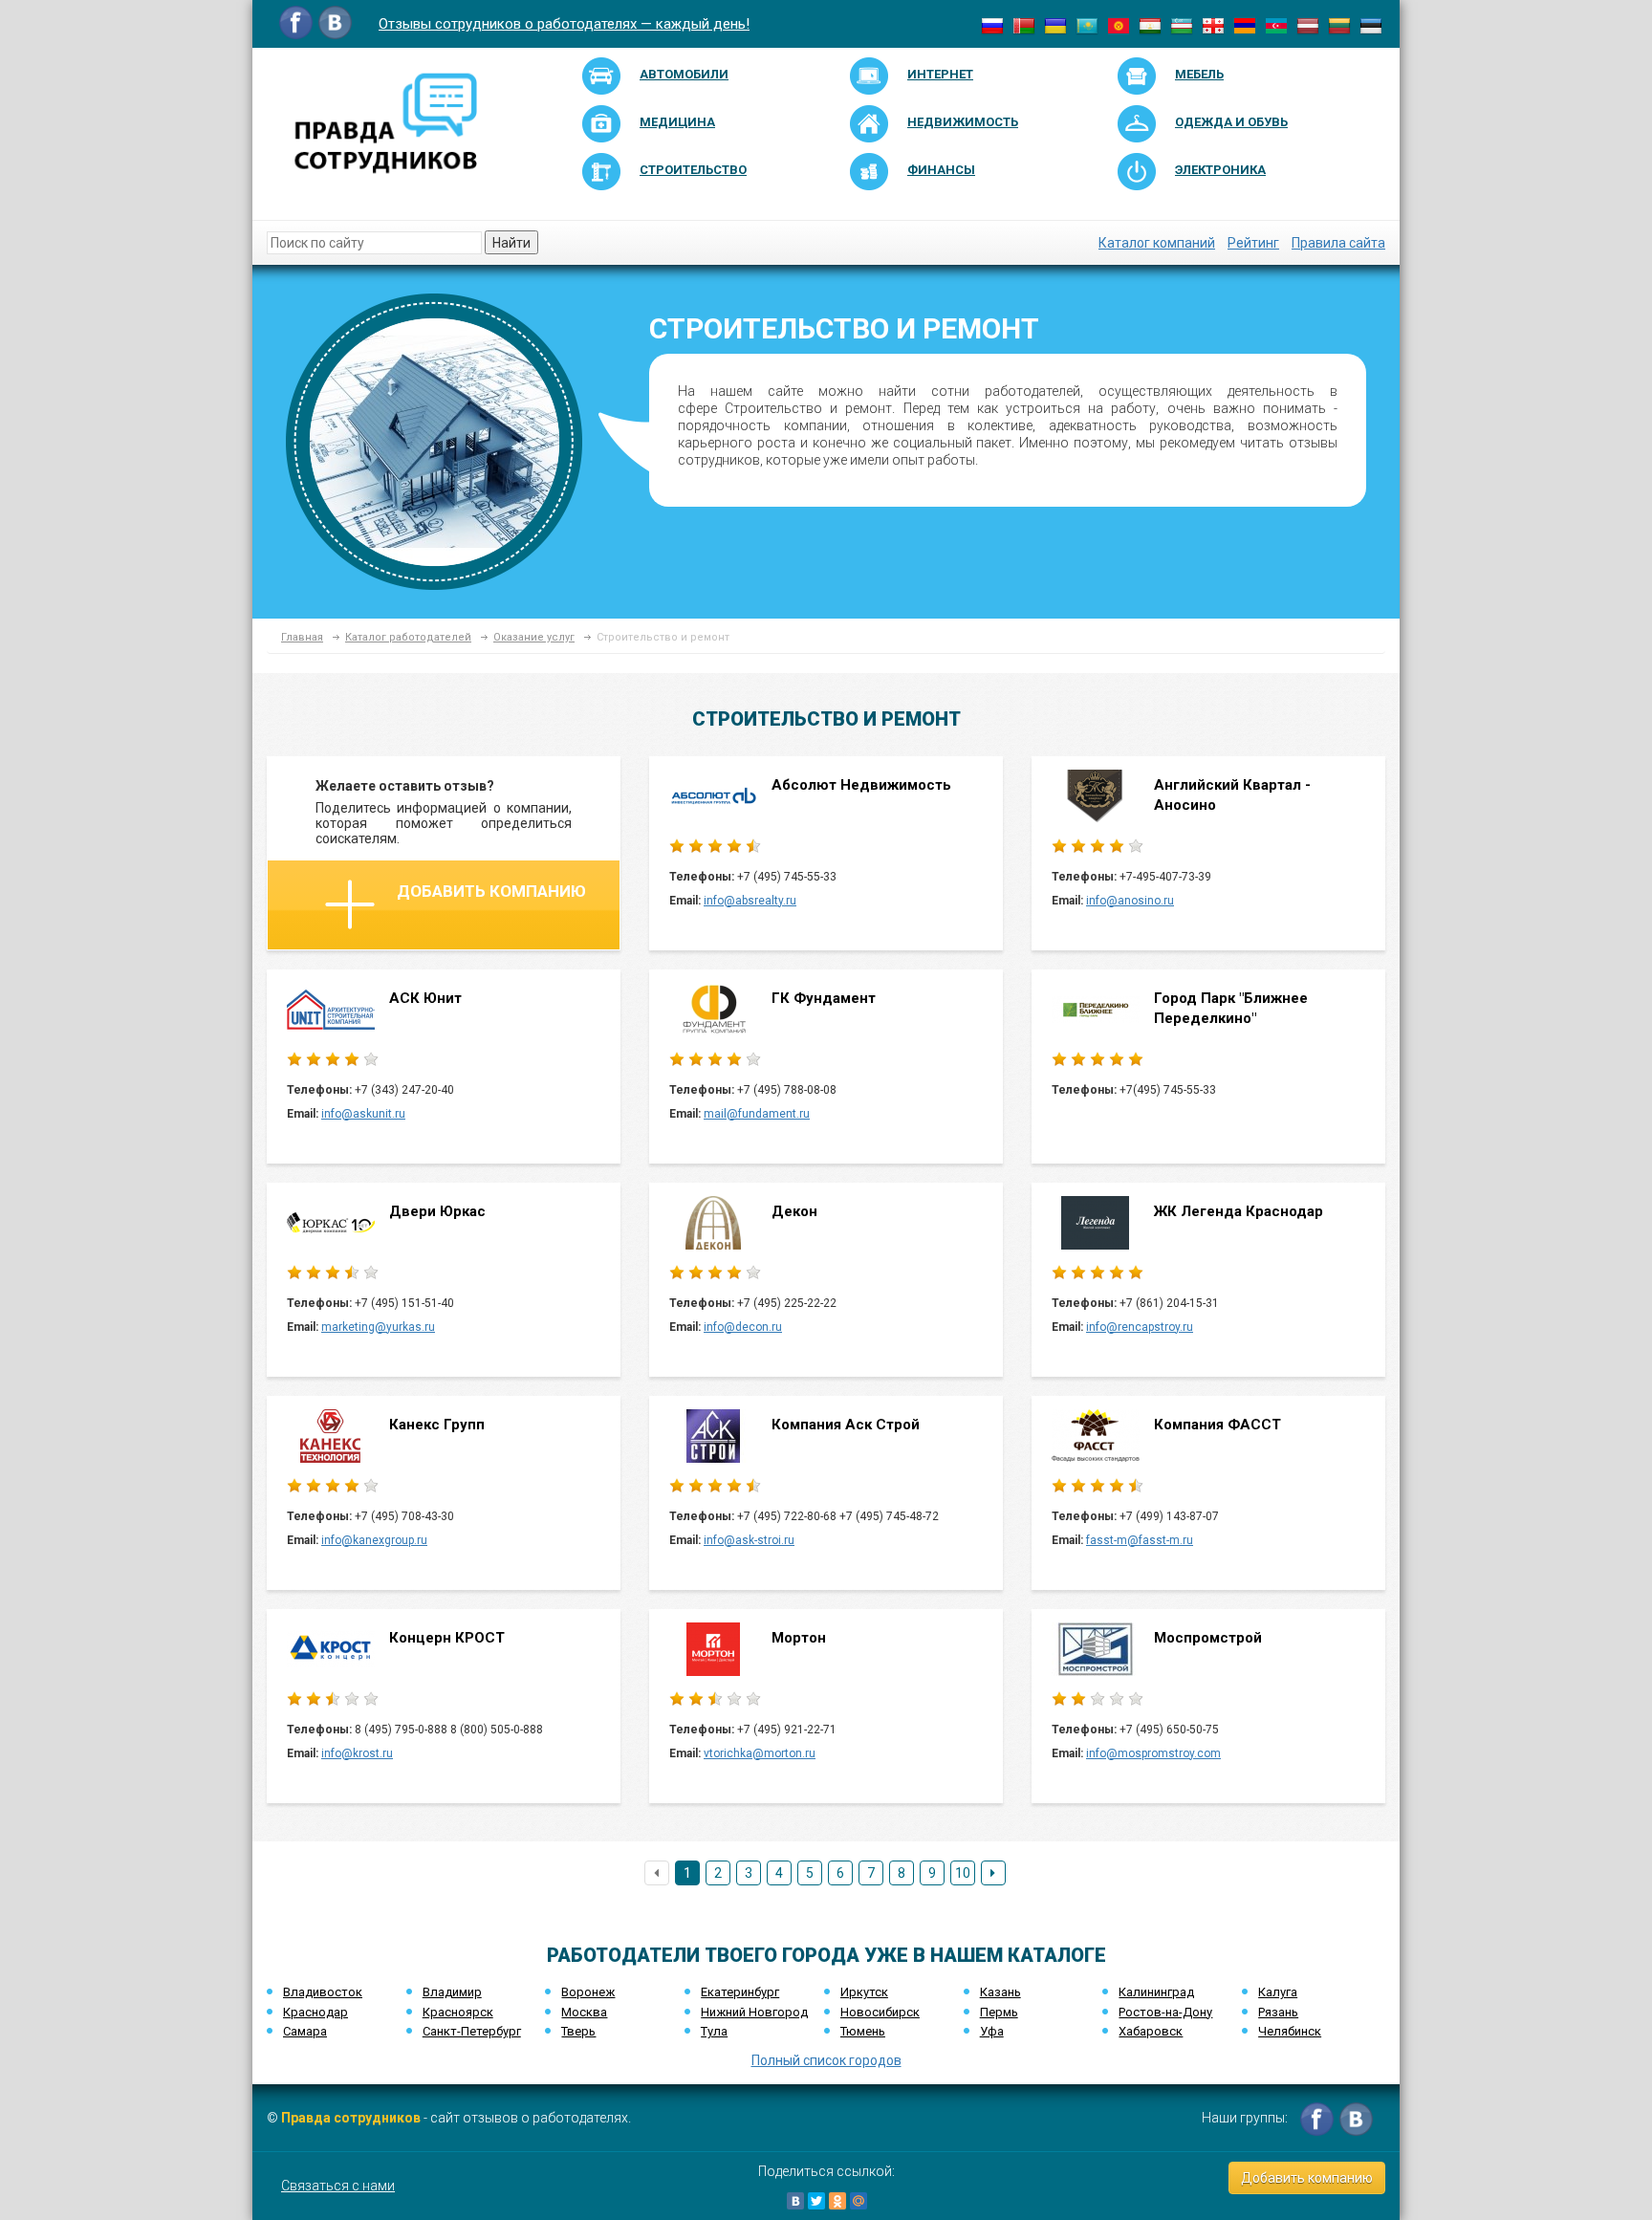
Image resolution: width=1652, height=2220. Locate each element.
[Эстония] (1371, 25)
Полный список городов (826, 2060)
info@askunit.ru (363, 1114)
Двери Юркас (437, 1211)
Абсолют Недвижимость (861, 785)
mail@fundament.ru (757, 1114)
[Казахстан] (1087, 25)
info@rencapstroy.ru (1140, 1327)
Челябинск (1290, 2031)
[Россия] (992, 25)
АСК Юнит (425, 998)
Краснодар (315, 2012)
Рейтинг (1253, 243)
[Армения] (1245, 25)
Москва (584, 2012)
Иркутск (864, 1992)
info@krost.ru (357, 1753)
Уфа (992, 2031)
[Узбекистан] (1182, 25)
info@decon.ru (743, 1327)
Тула (714, 2031)
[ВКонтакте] (795, 2201)
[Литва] (1339, 25)
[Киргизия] (1119, 25)
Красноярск (458, 2012)
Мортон (799, 1638)
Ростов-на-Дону (1165, 2012)
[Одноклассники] (837, 2201)
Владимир (452, 1992)
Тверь (578, 2031)
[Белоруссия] (1024, 25)
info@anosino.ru (1130, 901)
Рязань (1278, 2012)
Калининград (1156, 1992)
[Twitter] (816, 2201)
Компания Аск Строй (846, 1425)
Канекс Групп (437, 1425)
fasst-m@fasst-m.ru (1140, 1540)
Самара (305, 2031)
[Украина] (1055, 25)
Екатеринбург (740, 1992)
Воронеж (588, 1992)
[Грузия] (1213, 25)
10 (963, 1873)
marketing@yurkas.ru (378, 1327)
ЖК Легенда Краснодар (1239, 1211)
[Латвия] (1308, 25)
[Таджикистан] (1150, 25)
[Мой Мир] (859, 2201)
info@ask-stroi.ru (749, 1540)
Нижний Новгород (754, 2012)
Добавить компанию (491, 891)
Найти (511, 243)
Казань (1000, 1992)
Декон (794, 1211)
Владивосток (323, 1992)
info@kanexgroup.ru (374, 1540)
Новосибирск (880, 2012)
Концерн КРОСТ (447, 1638)
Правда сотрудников (351, 2118)
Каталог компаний (1157, 243)
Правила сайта (1338, 243)
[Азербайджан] (1276, 25)
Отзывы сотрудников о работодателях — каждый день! (564, 24)
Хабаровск (1151, 2031)
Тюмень (863, 2031)
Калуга (1278, 1992)
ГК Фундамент (824, 998)
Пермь (999, 2012)
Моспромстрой (1208, 1638)
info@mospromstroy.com (1153, 1753)
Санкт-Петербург (472, 2031)
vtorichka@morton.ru (760, 1753)
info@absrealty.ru (750, 901)
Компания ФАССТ (1217, 1425)
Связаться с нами (338, 2186)
